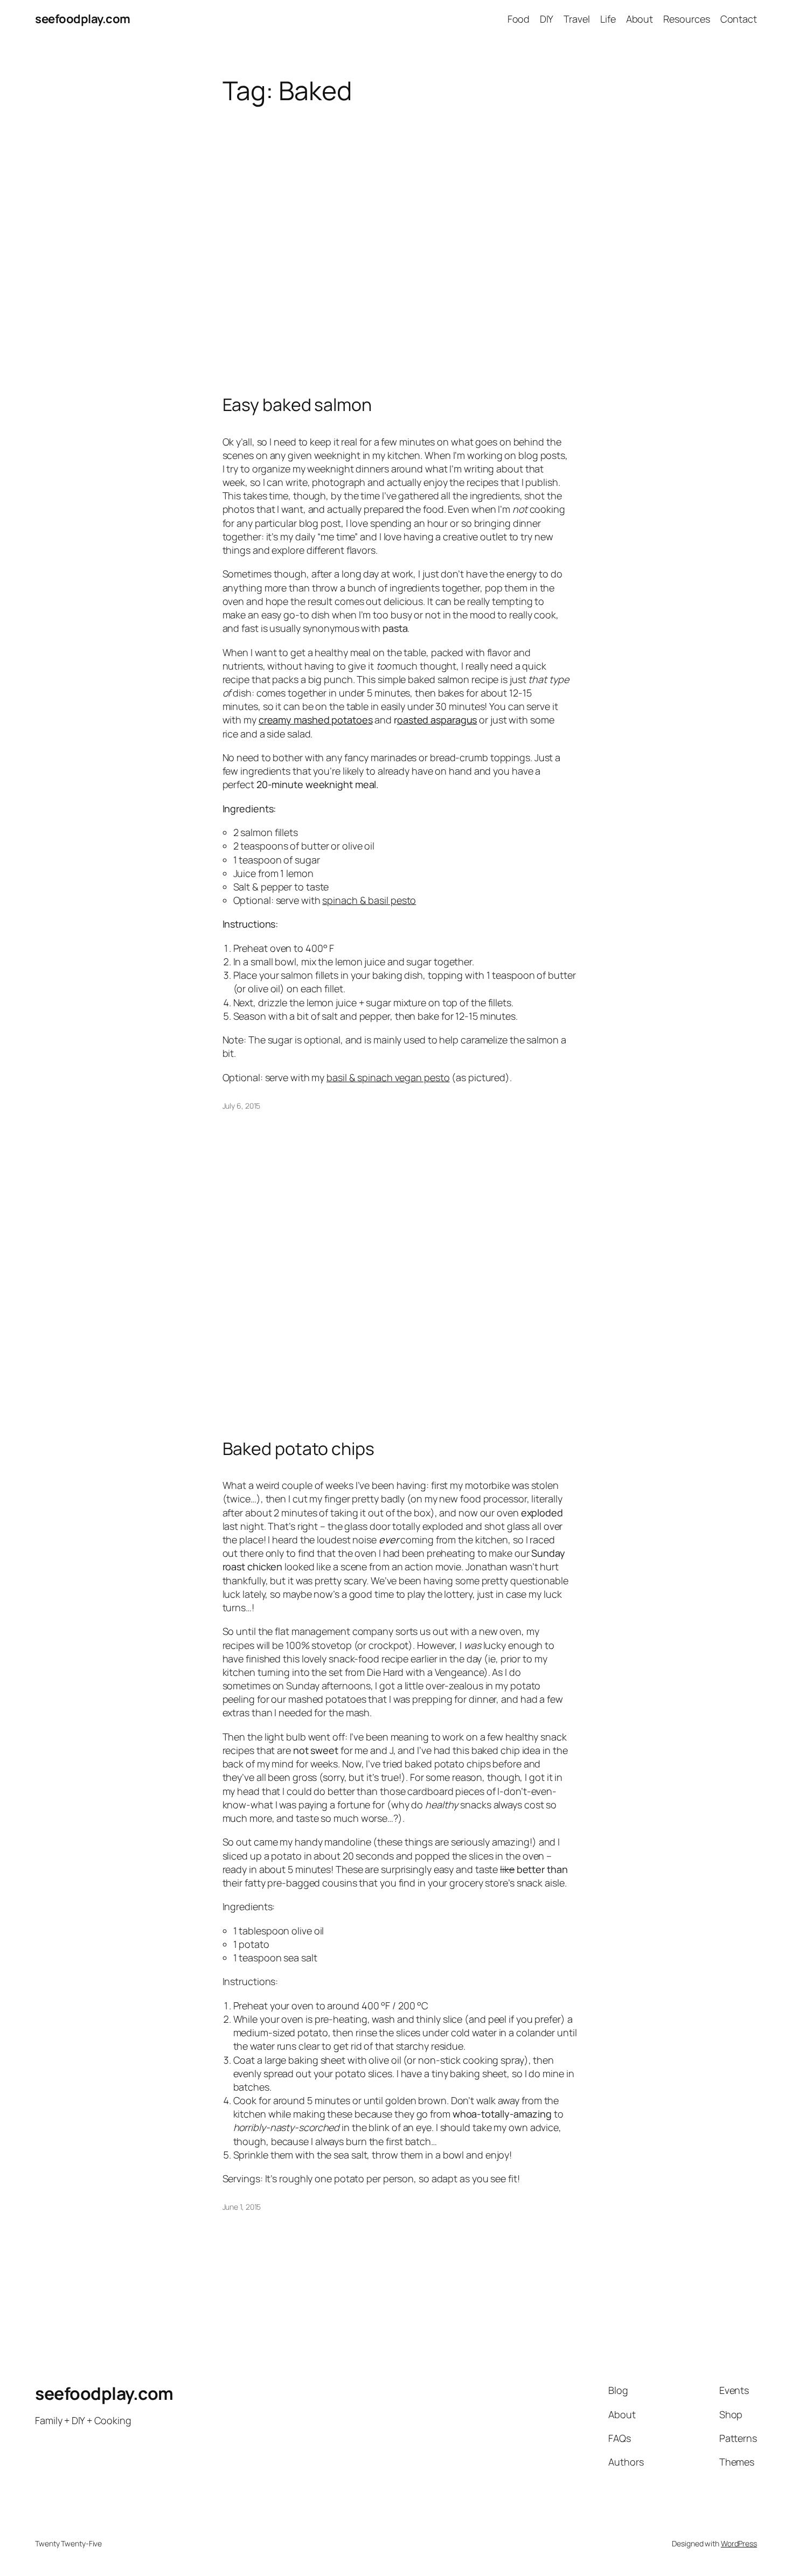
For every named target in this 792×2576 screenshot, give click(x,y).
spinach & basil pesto (369, 900)
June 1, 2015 (242, 2207)
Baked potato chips (298, 1449)
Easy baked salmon (297, 405)
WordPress (739, 2543)
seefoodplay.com (83, 19)
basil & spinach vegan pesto (388, 1077)
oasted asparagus (437, 720)
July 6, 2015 (242, 1106)
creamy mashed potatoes (316, 720)
